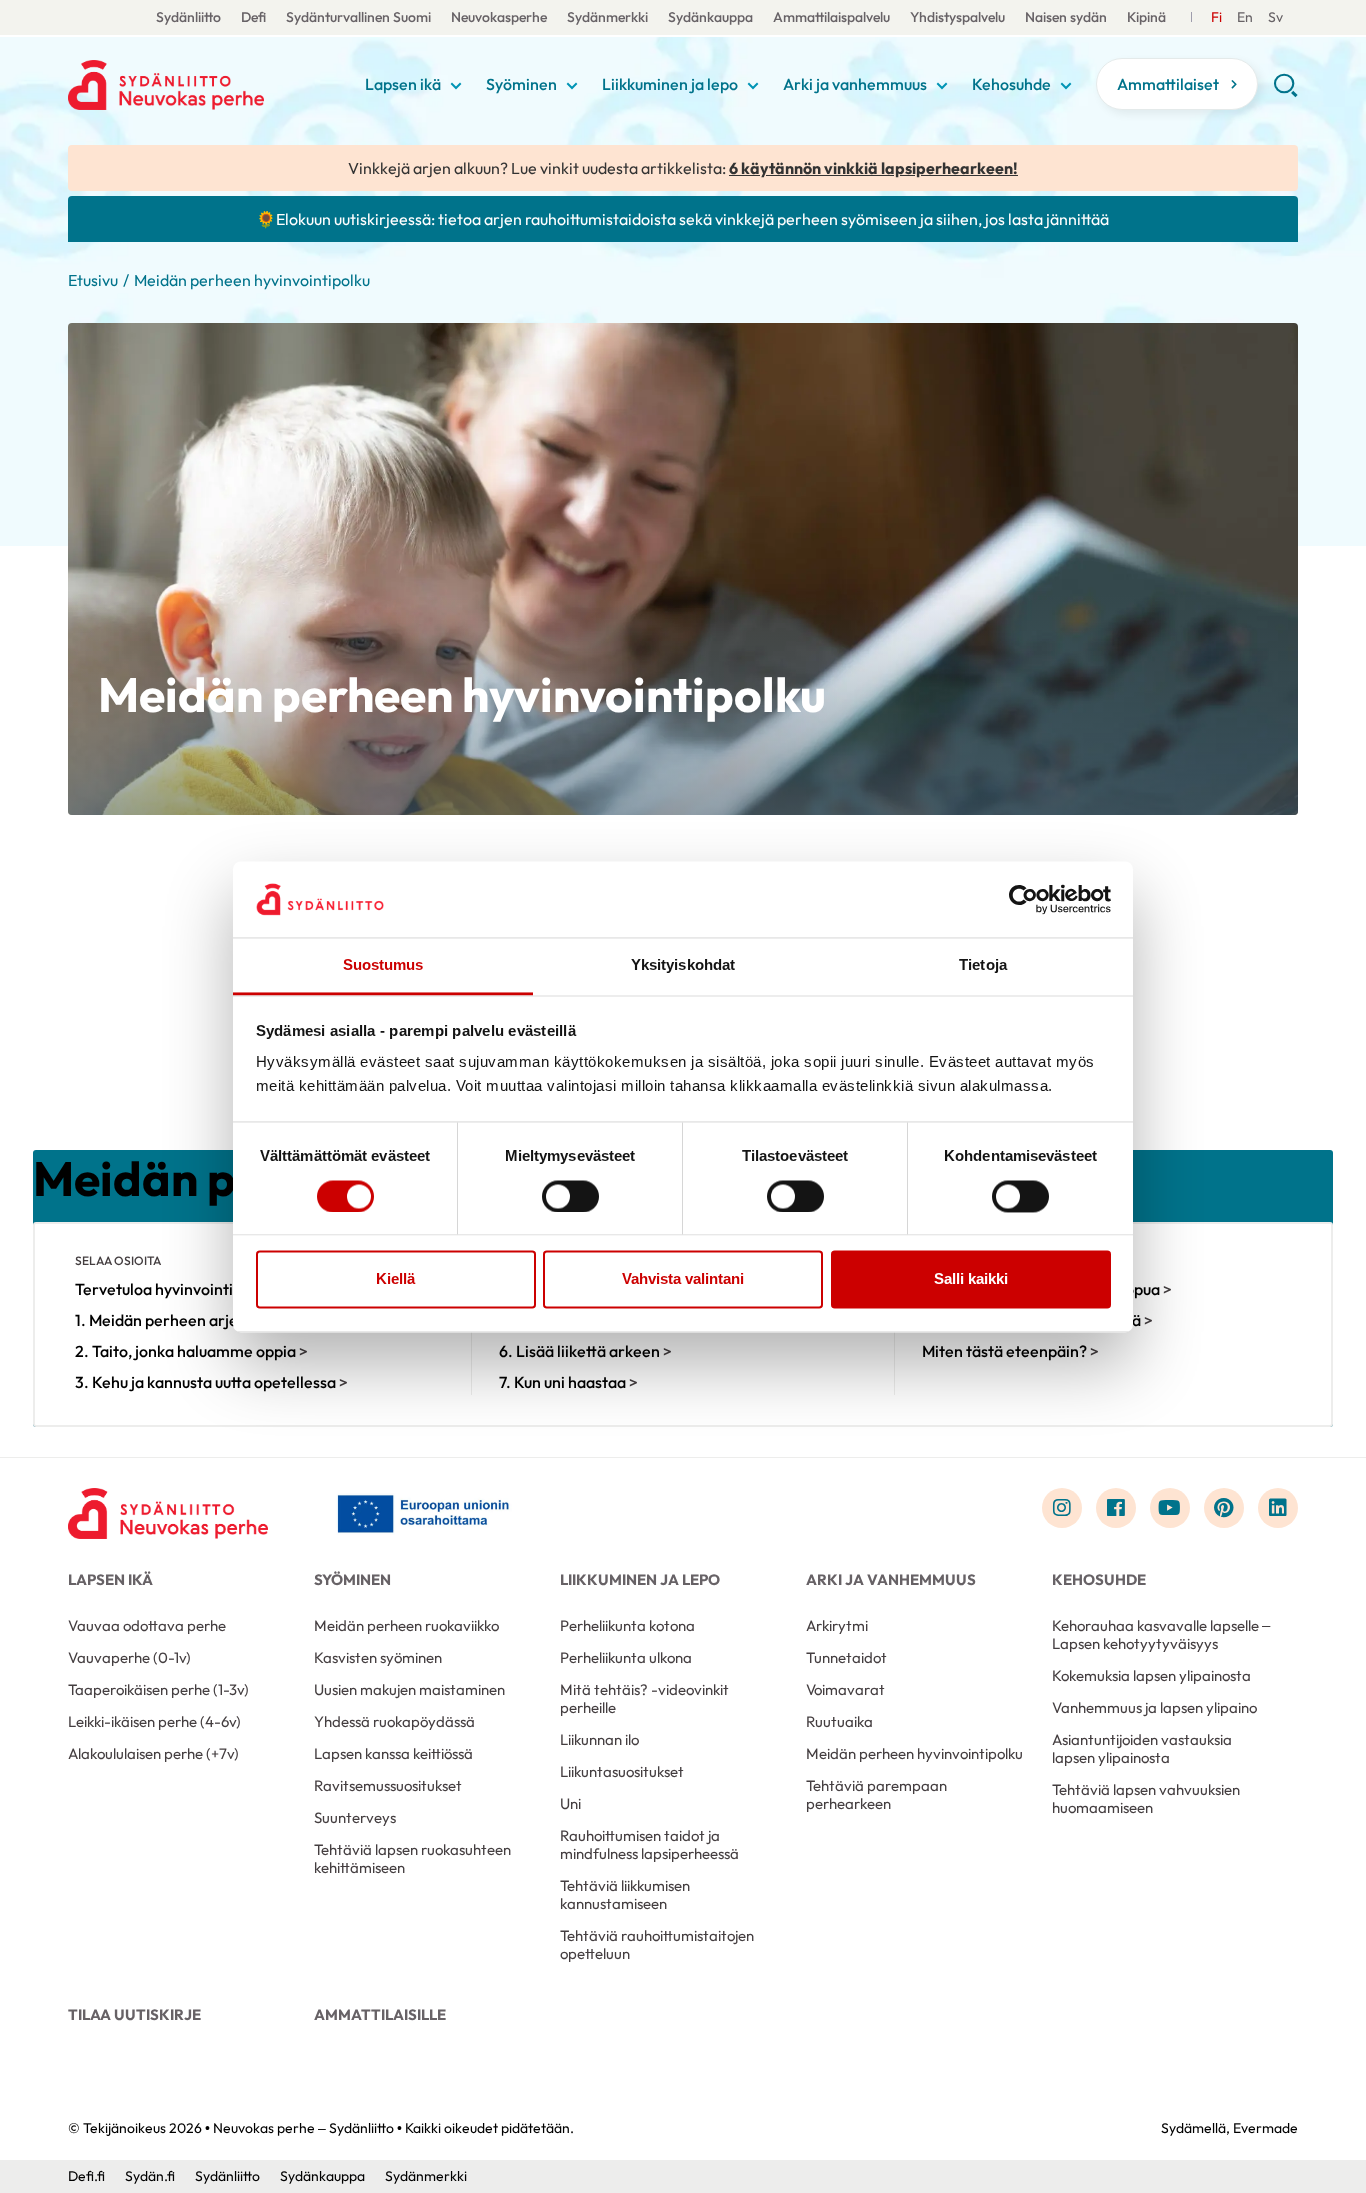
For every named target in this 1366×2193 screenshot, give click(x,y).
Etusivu (93, 280)
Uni (570, 1803)
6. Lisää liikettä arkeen (585, 1351)
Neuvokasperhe (499, 17)
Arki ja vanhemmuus (855, 84)
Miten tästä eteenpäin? (1010, 1351)
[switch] (570, 1196)
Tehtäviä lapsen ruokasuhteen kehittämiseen (412, 1858)
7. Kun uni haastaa (568, 1382)
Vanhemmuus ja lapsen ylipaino (1154, 1707)
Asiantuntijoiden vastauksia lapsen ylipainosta (1142, 1748)
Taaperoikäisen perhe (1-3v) (158, 1689)
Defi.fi (86, 2176)
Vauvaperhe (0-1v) (129, 1657)
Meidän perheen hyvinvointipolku (914, 1753)
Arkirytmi (837, 1625)
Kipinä (1146, 17)
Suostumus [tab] (383, 965)
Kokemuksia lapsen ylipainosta (1151, 1675)
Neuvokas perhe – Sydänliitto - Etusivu (211, 85)
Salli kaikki (971, 1279)
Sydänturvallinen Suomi (358, 17)
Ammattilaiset (1168, 84)
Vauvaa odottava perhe (147, 1625)
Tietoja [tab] (983, 965)
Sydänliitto (188, 17)
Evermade (1265, 2128)
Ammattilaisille (380, 2014)
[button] (1285, 92)
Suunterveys (355, 1817)
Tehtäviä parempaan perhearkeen (876, 1794)
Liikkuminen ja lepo (670, 84)
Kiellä (395, 1279)
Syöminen (521, 84)
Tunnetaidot (846, 1657)
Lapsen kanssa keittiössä (393, 1753)
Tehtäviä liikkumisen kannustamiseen (625, 1894)
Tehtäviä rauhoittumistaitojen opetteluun (657, 1944)
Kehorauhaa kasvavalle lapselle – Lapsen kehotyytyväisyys (1161, 1634)
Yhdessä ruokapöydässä (394, 1721)
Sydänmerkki (607, 17)
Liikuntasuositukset (622, 1771)
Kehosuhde (1011, 84)
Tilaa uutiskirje (134, 2014)
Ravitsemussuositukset (388, 1785)
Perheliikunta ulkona (626, 1657)
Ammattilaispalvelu (831, 17)
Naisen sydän (1066, 17)
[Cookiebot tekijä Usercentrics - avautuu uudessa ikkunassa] (1023, 899)
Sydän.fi (150, 2176)
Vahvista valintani (683, 1279)
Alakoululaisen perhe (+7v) (153, 1753)
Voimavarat (845, 1689)
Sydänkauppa (710, 17)
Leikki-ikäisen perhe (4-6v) (154, 1721)
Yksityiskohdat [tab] (683, 965)
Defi (253, 17)
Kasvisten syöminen (378, 1657)
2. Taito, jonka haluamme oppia (191, 1351)
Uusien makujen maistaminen (409, 1689)
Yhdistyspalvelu (957, 17)
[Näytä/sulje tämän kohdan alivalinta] (456, 86)
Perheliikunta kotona (627, 1625)
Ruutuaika (839, 1721)
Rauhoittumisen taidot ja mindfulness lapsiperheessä (649, 1844)
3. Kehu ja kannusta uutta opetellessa (211, 1382)
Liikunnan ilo (599, 1739)
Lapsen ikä (403, 84)
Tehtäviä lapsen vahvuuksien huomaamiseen (1146, 1798)
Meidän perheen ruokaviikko (406, 1625)
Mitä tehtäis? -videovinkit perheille (644, 1698)
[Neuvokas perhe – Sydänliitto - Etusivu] (168, 1513)
